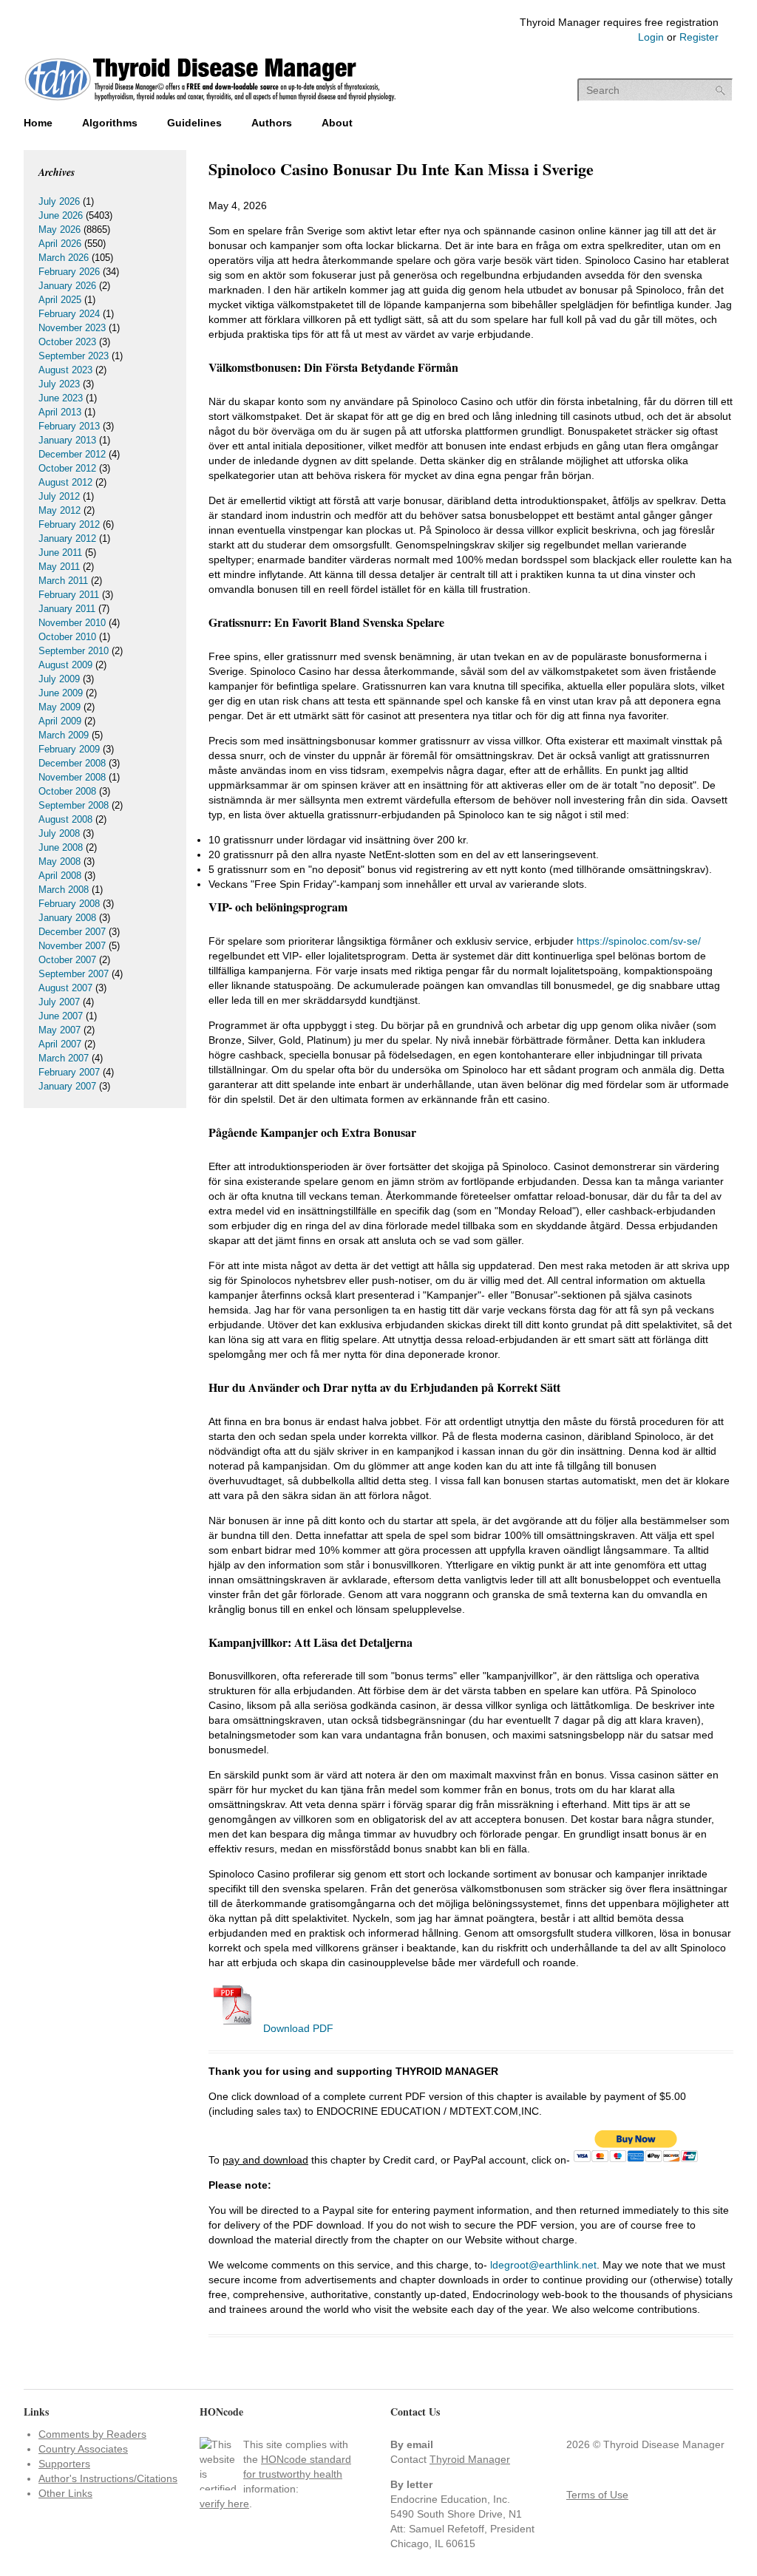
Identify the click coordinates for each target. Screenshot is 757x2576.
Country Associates (83, 2449)
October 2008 (67, 791)
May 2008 (60, 862)
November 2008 (72, 777)
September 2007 (74, 974)
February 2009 (69, 749)
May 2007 (60, 1030)
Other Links (65, 2493)
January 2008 (67, 918)
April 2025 (60, 300)
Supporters (64, 2464)
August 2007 (65, 988)
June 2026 (61, 215)
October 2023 (67, 342)
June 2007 (61, 1016)
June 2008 (61, 847)
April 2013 (60, 412)
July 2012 (59, 496)
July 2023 (59, 384)
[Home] (210, 103)
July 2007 (59, 1002)
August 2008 (65, 819)
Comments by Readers (92, 2434)
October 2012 (67, 468)
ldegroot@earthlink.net (543, 2265)
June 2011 (60, 553)
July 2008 (59, 833)
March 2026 (64, 258)
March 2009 (64, 735)
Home (38, 123)
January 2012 (67, 538)
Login (651, 37)
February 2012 (69, 524)
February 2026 (69, 272)
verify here (224, 2504)
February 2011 (69, 595)
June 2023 (61, 398)
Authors (272, 123)
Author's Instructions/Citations (108, 2478)
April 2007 (60, 1044)
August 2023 (65, 370)
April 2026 (60, 244)
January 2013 (67, 440)
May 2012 (60, 510)
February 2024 (69, 314)
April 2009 (60, 721)
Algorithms (110, 123)
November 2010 (72, 623)
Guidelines (194, 123)
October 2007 (67, 960)
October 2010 (67, 637)
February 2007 (69, 1072)
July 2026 (59, 201)
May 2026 (60, 230)
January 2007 (67, 1086)
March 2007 (64, 1058)
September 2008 (74, 805)
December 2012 (72, 454)
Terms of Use (597, 2495)
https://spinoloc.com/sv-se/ (639, 941)
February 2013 (69, 426)
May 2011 (59, 567)
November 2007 (72, 946)
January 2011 (67, 609)
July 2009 (59, 679)
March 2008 (64, 890)
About (337, 123)
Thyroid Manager (470, 2459)
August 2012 (65, 482)
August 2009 (65, 665)
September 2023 (74, 356)
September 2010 (74, 651)
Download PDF (297, 2028)
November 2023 (72, 328)
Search (721, 91)
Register (699, 37)
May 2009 (60, 707)
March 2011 (63, 581)
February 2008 (69, 904)
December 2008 (72, 763)
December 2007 (72, 932)
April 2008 (60, 876)
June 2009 (61, 693)
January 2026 (67, 286)
